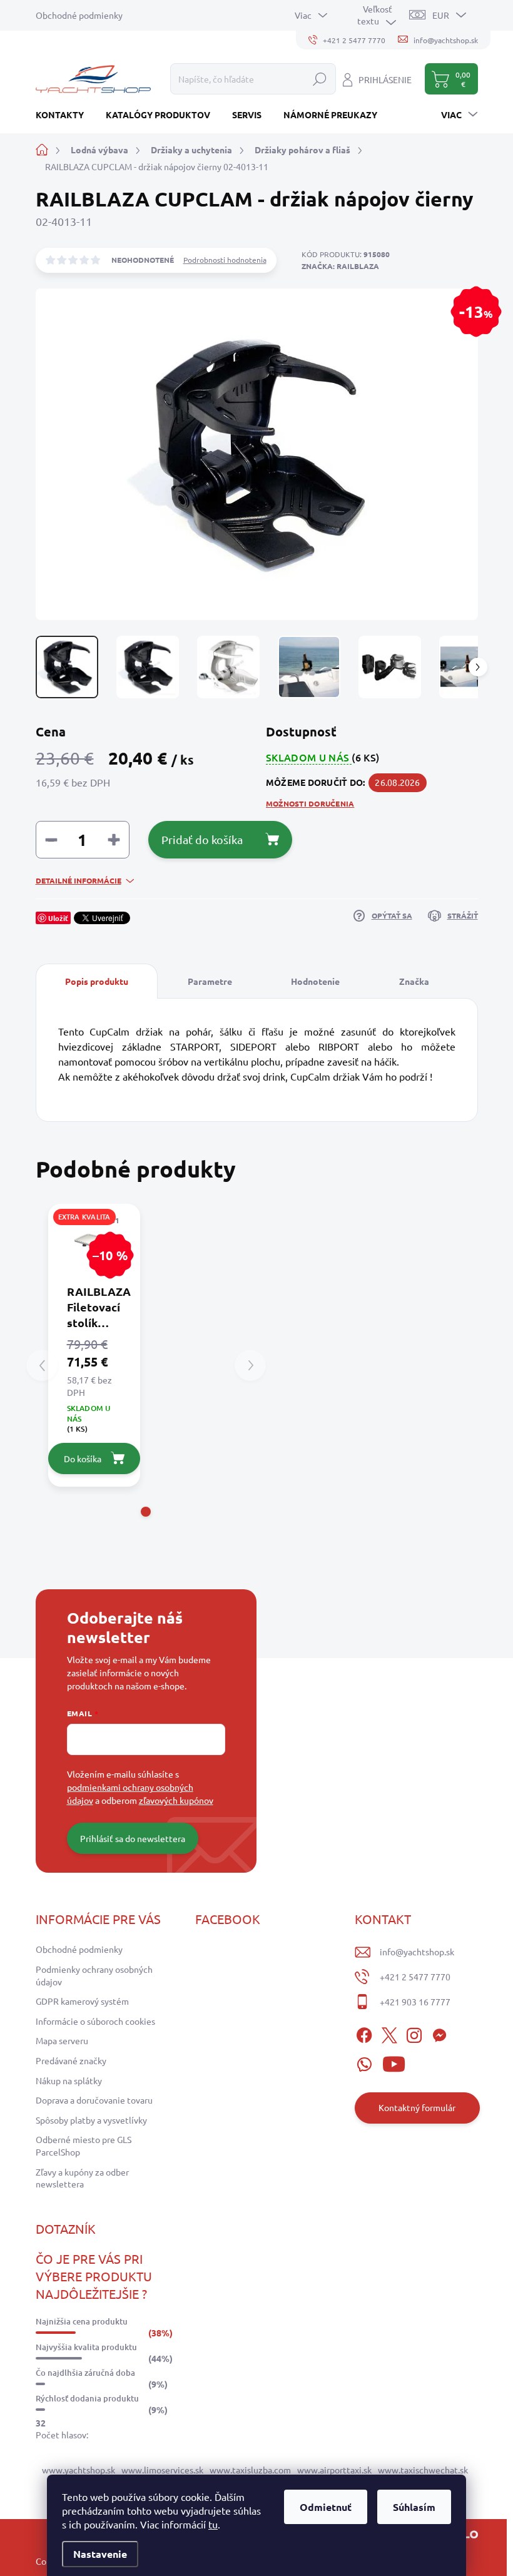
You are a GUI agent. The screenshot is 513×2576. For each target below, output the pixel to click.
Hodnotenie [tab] (315, 981)
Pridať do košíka (202, 839)
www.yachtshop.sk (79, 2470)
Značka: (340, 266)
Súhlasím (414, 2507)
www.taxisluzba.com (250, 2470)
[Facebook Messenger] (439, 2033)
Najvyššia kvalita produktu (86, 2347)
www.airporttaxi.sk (334, 2470)
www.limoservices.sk (162, 2470)
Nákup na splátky (69, 2080)
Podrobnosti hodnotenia (225, 260)
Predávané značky (71, 2060)
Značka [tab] (414, 981)
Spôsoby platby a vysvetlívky (91, 2120)
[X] (389, 2033)
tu (213, 2524)
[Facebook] (364, 2033)
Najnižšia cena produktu (82, 2321)
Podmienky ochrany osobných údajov (94, 1975)
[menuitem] (64, 115)
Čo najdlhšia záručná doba (85, 2373)
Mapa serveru (62, 2040)
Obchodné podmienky (79, 15)
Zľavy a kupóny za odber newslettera (82, 2178)
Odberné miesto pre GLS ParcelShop (84, 2146)
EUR (441, 15)
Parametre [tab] (210, 981)
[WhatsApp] (364, 2062)
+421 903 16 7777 (415, 2002)
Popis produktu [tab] (97, 981)
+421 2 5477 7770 (415, 1977)
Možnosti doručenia (310, 803)
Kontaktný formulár (417, 2107)
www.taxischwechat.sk (423, 2470)
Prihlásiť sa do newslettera (133, 1838)
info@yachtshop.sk (417, 1952)
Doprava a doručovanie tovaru (94, 2100)
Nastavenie (100, 2554)
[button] (146, 1512)
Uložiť (58, 918)
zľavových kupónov (176, 1800)
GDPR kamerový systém (82, 2001)
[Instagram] (414, 2033)
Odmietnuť (326, 2507)
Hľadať (320, 79)
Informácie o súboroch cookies (95, 2021)
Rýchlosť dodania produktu (87, 2398)
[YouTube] (394, 2062)
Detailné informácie (79, 880)
